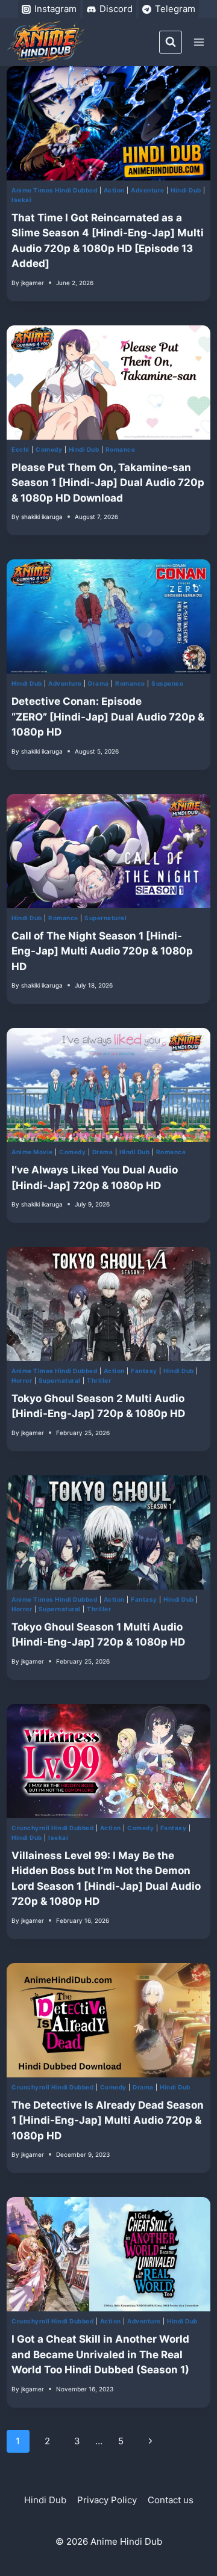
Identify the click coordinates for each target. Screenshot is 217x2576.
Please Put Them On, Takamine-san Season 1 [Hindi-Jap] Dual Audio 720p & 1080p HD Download (108, 483)
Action (114, 190)
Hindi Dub (186, 190)
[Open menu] (199, 42)
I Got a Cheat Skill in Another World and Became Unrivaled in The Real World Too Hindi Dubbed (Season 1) (100, 2354)
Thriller (99, 1380)
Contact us (171, 2500)
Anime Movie (32, 1152)
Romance (121, 449)
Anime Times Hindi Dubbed (54, 190)
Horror (22, 1380)
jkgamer (33, 283)
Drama (99, 683)
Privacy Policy (107, 2500)
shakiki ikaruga (42, 517)
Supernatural (105, 918)
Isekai (21, 200)
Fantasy (144, 1371)
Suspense (167, 683)
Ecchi (20, 449)
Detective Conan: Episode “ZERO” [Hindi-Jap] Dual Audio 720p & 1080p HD (108, 717)
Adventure (148, 190)
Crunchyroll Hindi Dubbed (52, 1828)
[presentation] (108, 123)
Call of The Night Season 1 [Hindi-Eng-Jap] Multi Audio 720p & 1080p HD (102, 951)
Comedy (49, 449)
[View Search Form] (171, 42)
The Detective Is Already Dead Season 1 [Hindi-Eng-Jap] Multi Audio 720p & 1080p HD (108, 2120)
